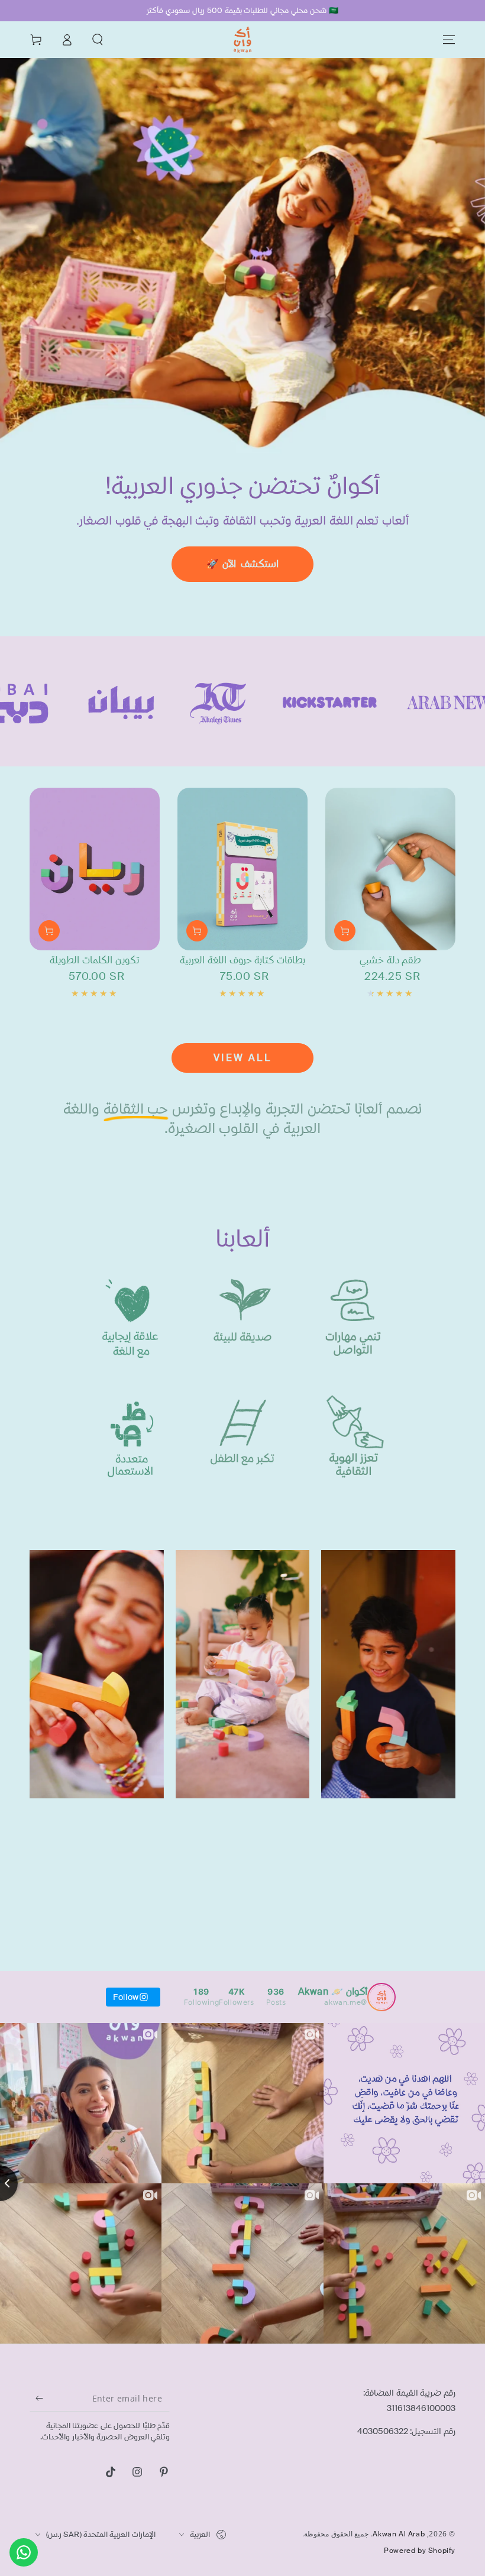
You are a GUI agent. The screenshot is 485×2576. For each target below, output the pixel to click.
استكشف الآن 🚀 (242, 564)
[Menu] (449, 40)
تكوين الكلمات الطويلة (94, 960)
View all (242, 1058)
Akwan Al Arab (399, 2534)
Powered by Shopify (420, 2551)
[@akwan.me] (381, 1997)
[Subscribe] (36, 2398)
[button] (98, 40)
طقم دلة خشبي (390, 960)
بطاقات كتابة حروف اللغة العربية (242, 960)
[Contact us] (24, 2552)
